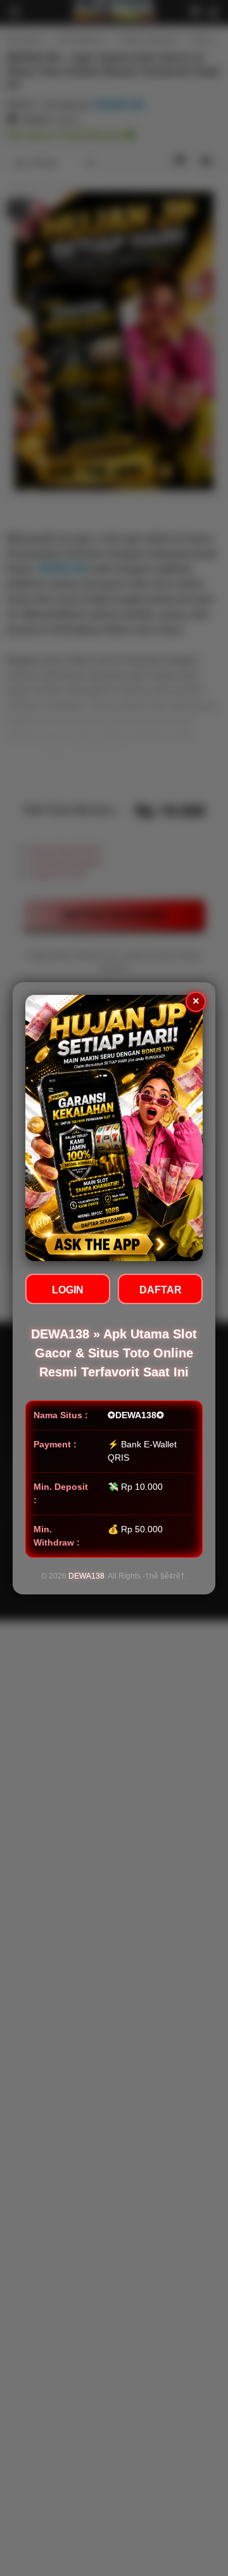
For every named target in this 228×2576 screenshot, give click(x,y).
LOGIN (68, 1290)
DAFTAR (161, 1290)
